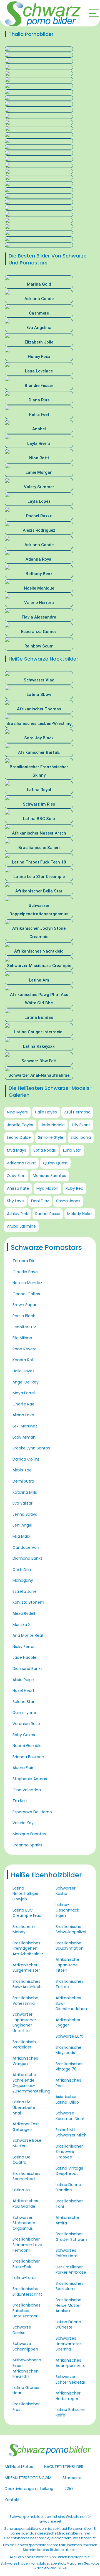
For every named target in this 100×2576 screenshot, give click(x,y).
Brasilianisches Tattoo (69, 1984)
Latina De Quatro (22, 2160)
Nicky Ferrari (24, 1647)
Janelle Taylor (20, 1125)
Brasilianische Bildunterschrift (27, 2292)
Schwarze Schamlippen (25, 2346)
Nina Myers (17, 1112)
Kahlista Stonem (28, 1602)
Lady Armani (24, 1437)
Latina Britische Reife (70, 2412)
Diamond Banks (27, 1558)
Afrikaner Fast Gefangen (26, 2127)
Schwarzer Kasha (66, 1891)
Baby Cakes (24, 1735)
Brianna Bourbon (28, 1757)
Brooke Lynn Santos (31, 1448)
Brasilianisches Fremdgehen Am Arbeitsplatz (28, 1948)
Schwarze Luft (69, 2036)
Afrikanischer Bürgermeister (26, 1968)
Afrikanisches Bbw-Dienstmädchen (71, 2003)
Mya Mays (17, 1150)
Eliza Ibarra (81, 1137)
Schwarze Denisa (22, 2330)
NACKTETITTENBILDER (64, 2467)
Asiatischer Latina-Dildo (67, 2099)
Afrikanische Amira (67, 2220)
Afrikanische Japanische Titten (67, 1965)
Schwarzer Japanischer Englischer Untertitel (24, 2022)
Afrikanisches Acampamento (71, 2363)
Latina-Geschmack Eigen (67, 1910)
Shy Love (15, 1201)
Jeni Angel (22, 1525)
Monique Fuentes (49, 1176)
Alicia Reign (23, 1680)
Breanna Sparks (27, 1845)
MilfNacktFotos (19, 2467)
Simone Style (51, 1137)
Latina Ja (21, 2190)
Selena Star (23, 1702)
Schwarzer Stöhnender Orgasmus (24, 2223)
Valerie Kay (23, 1823)
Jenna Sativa (25, 1514)
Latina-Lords (24, 2278)
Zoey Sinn (16, 1176)
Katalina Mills (25, 1492)
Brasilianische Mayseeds (68, 2050)
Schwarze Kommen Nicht (70, 2116)
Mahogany (23, 1580)
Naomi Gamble (27, 1746)
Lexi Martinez (25, 1426)
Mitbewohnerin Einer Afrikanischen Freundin (27, 2368)
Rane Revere (25, 1349)
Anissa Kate (18, 1188)
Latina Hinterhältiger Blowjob (26, 1894)
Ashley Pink (17, 1214)
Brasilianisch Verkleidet (24, 2045)
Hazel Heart (23, 1691)
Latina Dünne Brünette (68, 2325)
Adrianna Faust (21, 1163)
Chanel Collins (26, 1294)
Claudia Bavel (26, 1272)
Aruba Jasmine (21, 1226)
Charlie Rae (23, 1404)
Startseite (72, 2478)
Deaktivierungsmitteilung (29, 2489)
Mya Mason (47, 1188)
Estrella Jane (25, 1591)
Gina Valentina (27, 1790)
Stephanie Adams (30, 1779)
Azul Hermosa (77, 1112)
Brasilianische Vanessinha (25, 2001)
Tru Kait (20, 1801)
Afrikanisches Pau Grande (25, 2204)
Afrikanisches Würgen (25, 2061)
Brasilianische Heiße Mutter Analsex (68, 2305)
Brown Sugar (24, 1305)
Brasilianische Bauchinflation (70, 1946)
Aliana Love (23, 1415)
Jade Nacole (53, 1125)
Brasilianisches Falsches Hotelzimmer (26, 2311)
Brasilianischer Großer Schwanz (72, 2237)
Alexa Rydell (24, 1613)
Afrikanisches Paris (68, 2083)
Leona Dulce (19, 1137)
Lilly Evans (81, 1125)
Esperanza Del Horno (32, 1812)
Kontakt (12, 2500)
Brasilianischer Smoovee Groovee (69, 2152)
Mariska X (22, 1625)
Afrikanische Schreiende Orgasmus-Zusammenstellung (31, 2083)
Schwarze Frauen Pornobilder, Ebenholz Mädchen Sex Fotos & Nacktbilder (50, 2566)
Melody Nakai (80, 1214)
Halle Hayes (46, 1112)
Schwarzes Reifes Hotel (67, 2253)
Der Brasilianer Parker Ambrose (71, 2270)
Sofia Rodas (45, 1150)
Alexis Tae (22, 1470)
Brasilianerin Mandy (24, 1929)
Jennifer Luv (24, 1327)
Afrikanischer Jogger (68, 2023)
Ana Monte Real (28, 1635)
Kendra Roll (23, 1360)
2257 (69, 2489)
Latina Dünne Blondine (68, 2187)
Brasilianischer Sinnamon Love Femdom (27, 2245)
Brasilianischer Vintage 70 (69, 2067)
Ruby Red (74, 1188)
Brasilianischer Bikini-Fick (26, 2264)
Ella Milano (22, 1338)
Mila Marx (21, 1536)
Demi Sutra (23, 1481)
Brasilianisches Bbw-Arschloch (27, 1984)
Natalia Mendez (27, 1283)
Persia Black (24, 1316)
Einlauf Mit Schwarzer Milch (71, 2133)
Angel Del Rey (26, 1382)
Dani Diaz (40, 1201)
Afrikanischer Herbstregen (68, 2396)
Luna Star (72, 1150)
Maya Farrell (24, 1393)
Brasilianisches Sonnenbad (26, 2176)
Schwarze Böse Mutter (27, 2143)
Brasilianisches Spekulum (69, 2286)
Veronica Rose (26, 1724)
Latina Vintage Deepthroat (69, 2171)
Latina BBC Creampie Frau (27, 1913)
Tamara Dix (24, 1261)
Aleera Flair (23, 1768)
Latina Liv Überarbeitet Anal (25, 2107)
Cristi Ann (22, 1569)
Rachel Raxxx (48, 1214)
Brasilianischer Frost (26, 2407)
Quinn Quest (55, 1163)
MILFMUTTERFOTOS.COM (28, 2478)
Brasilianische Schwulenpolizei (71, 1929)
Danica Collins (26, 1459)
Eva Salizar (22, 1503)
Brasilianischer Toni (69, 2204)
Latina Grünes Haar (26, 2390)
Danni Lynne (24, 1713)
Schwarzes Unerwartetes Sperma (69, 2344)
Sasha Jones (68, 1201)
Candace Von (26, 1547)
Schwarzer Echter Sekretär (70, 2379)
